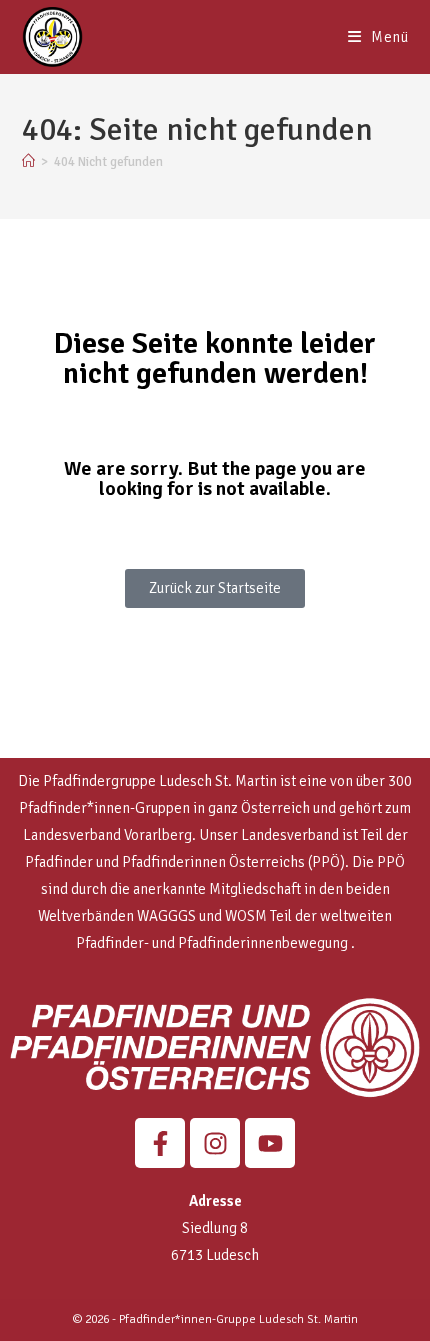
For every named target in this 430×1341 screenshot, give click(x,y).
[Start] (28, 162)
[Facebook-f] (160, 1143)
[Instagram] (215, 1143)
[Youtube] (270, 1143)
